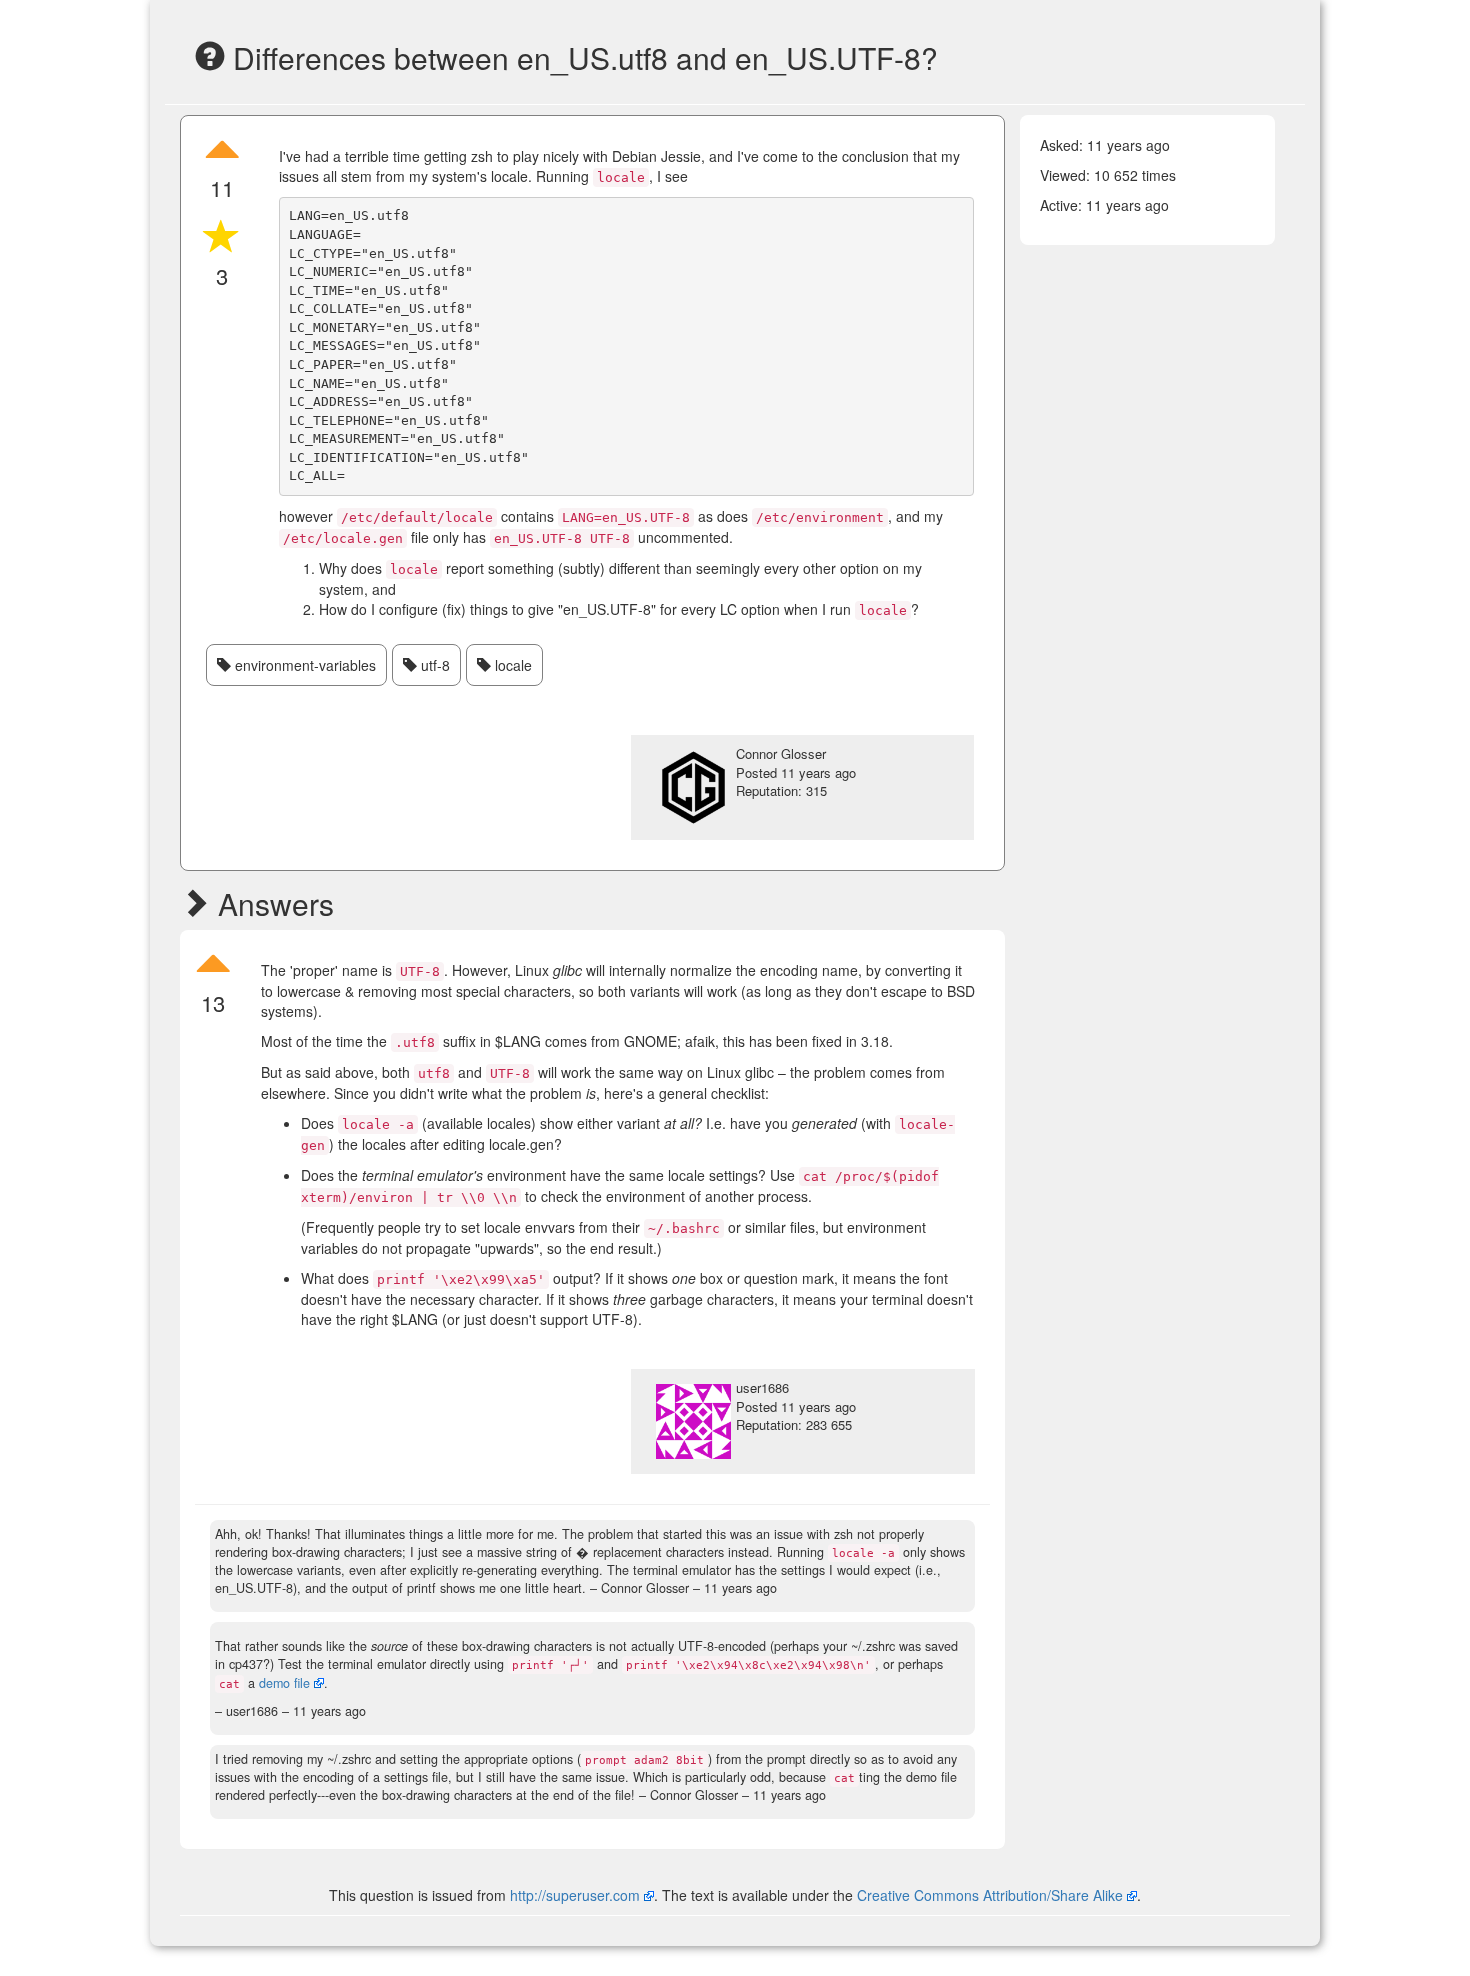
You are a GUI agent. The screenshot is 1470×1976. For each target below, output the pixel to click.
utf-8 (433, 665)
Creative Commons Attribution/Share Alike (992, 1895)
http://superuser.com (575, 1895)
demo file (284, 1683)
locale (511, 665)
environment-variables (303, 665)
